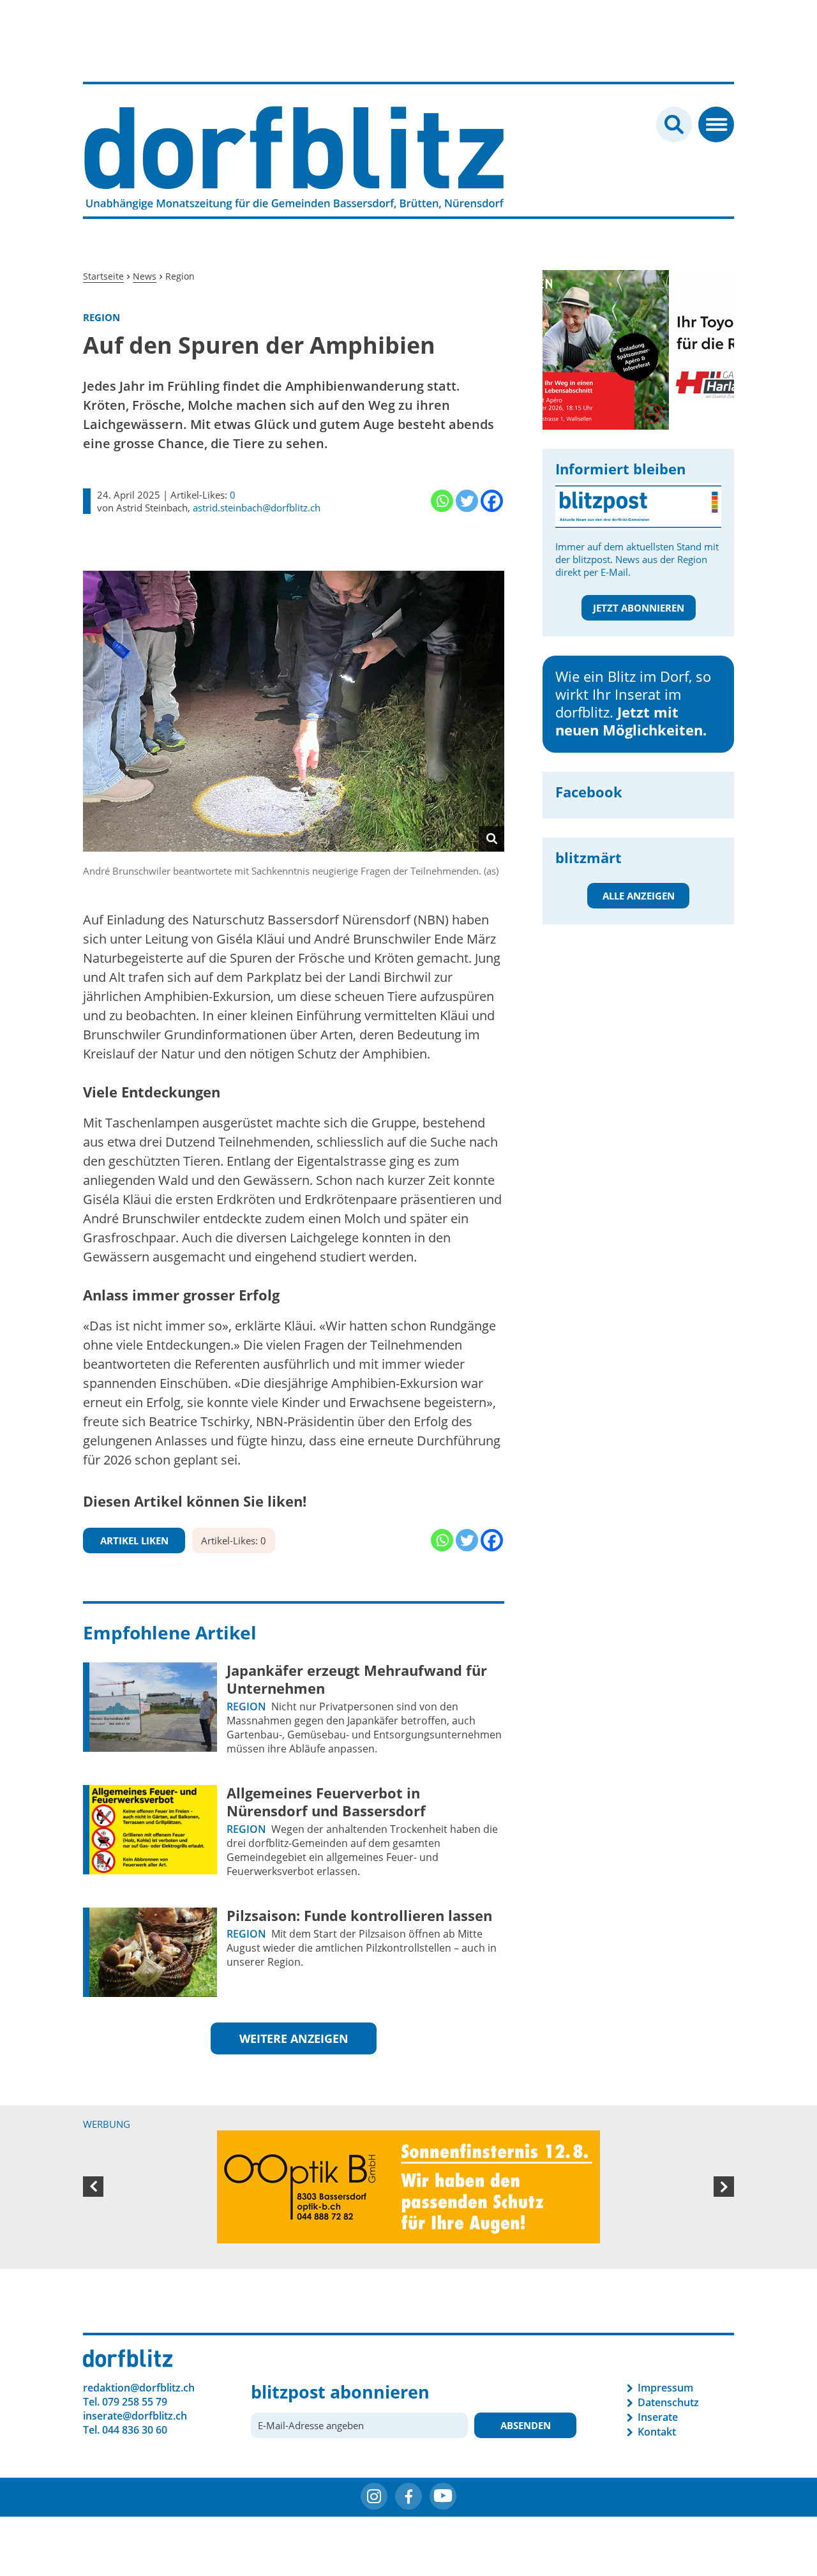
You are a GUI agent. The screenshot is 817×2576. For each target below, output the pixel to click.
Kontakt (657, 2432)
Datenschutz (668, 2402)
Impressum (665, 2388)
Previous (93, 2187)
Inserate (658, 2417)
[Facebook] (492, 501)
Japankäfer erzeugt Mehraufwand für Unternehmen (357, 1679)
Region (246, 1706)
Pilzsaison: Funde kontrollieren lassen (359, 1915)
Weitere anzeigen (294, 2038)
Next (724, 2187)
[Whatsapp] (442, 501)
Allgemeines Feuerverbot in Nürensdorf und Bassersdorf (326, 1802)
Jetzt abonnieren (639, 608)
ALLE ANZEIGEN (639, 896)
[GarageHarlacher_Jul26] (638, 336)
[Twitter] (467, 501)
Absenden (526, 2425)
